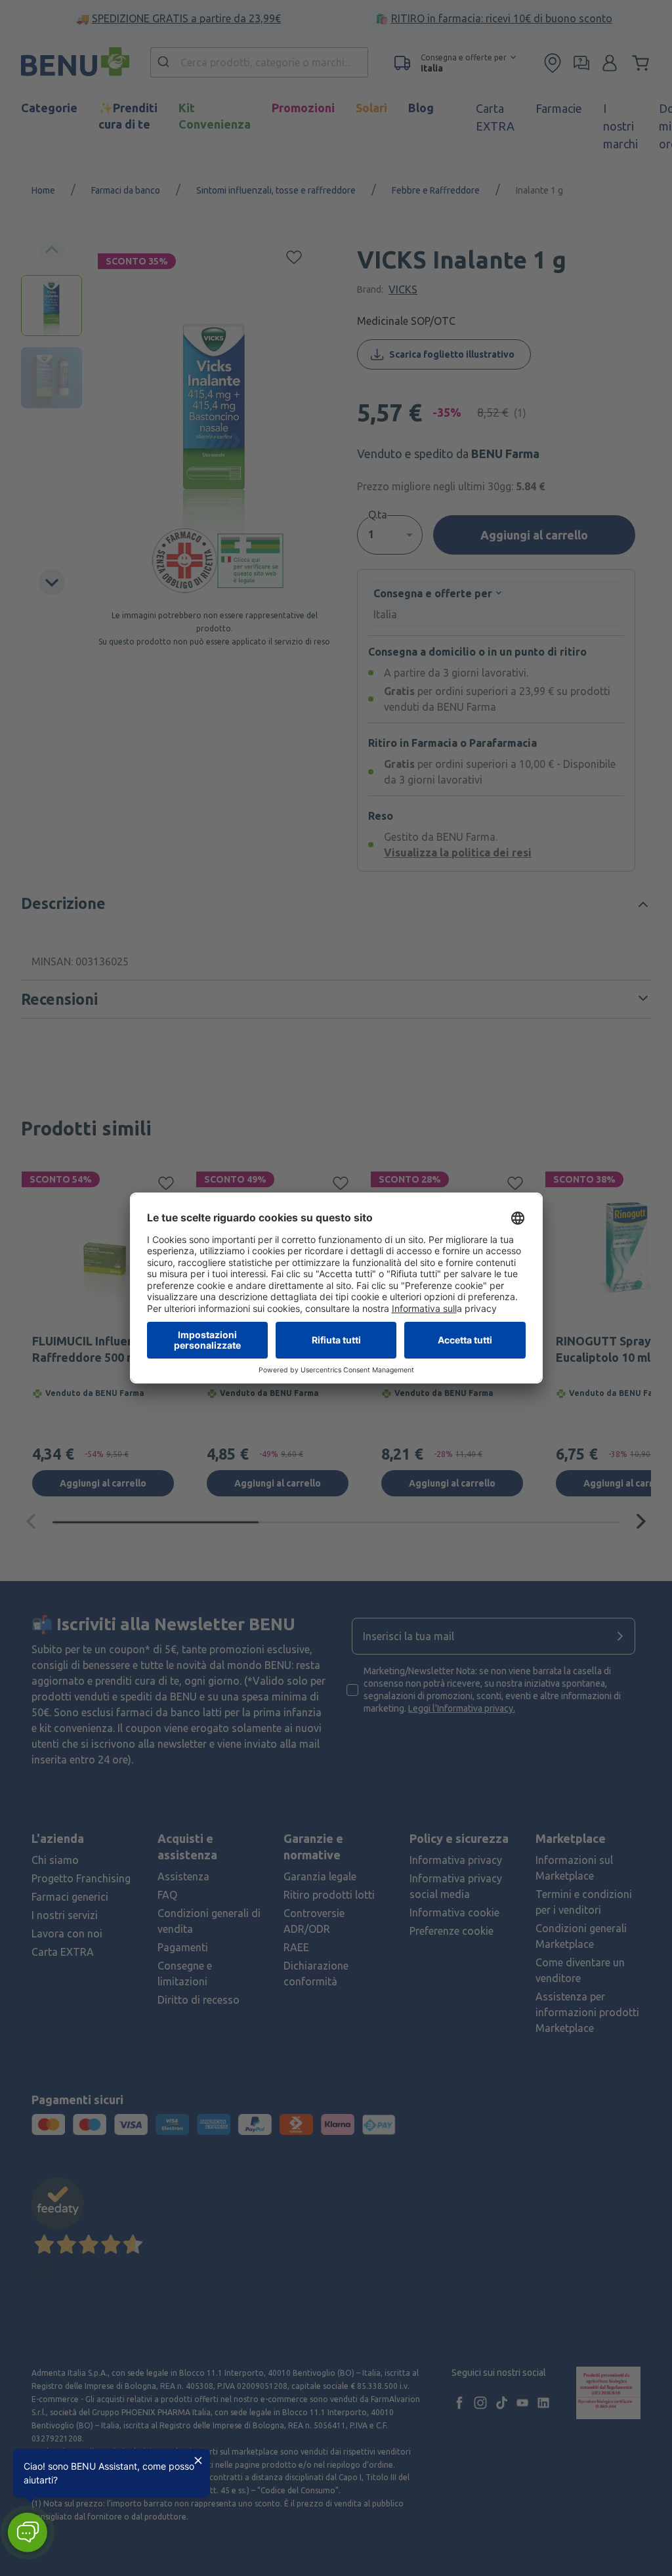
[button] (27, 2532)
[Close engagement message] (198, 2460)
